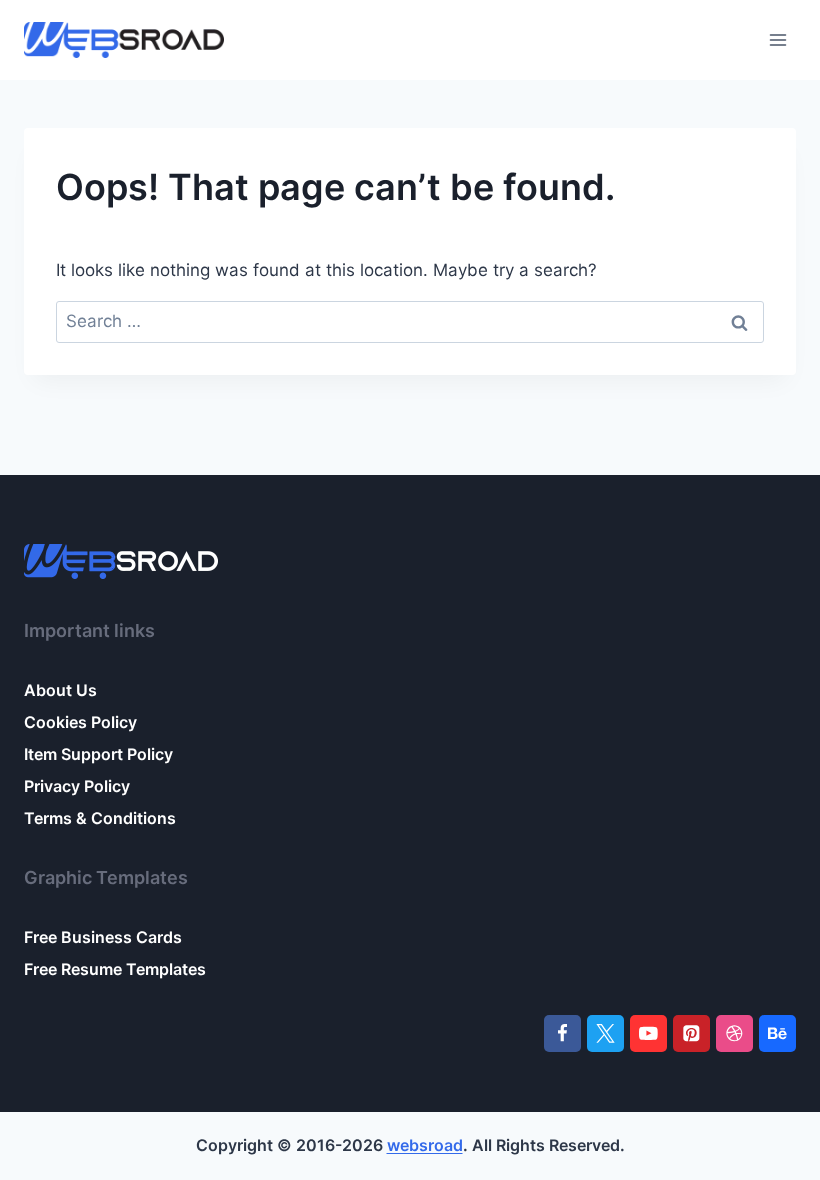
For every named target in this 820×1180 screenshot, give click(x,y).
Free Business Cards (103, 937)
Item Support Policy (98, 754)
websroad (425, 1145)
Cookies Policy (80, 722)
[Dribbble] (734, 1033)
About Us (60, 690)
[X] (605, 1033)
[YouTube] (648, 1033)
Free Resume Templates (115, 969)
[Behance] (777, 1033)
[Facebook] (562, 1033)
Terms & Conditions (100, 818)
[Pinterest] (691, 1033)
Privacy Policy (77, 786)
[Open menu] (777, 39)
